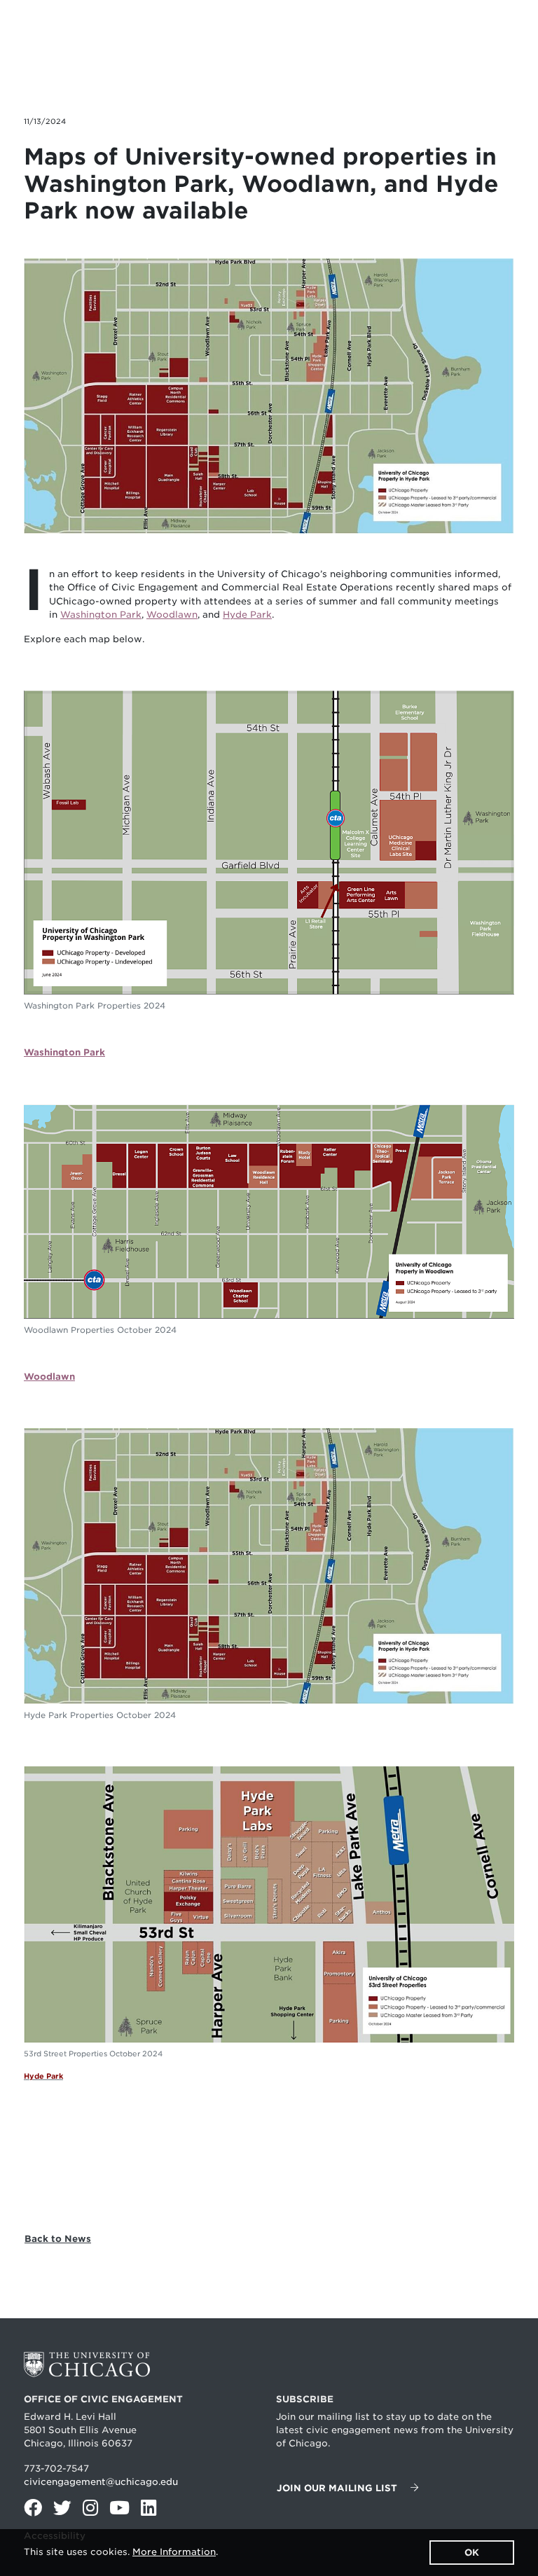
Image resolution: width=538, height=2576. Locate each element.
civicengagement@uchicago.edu (101, 2482)
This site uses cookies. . (121, 2552)
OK (472, 2553)
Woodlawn (172, 615)
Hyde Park (247, 615)
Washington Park (101, 615)
